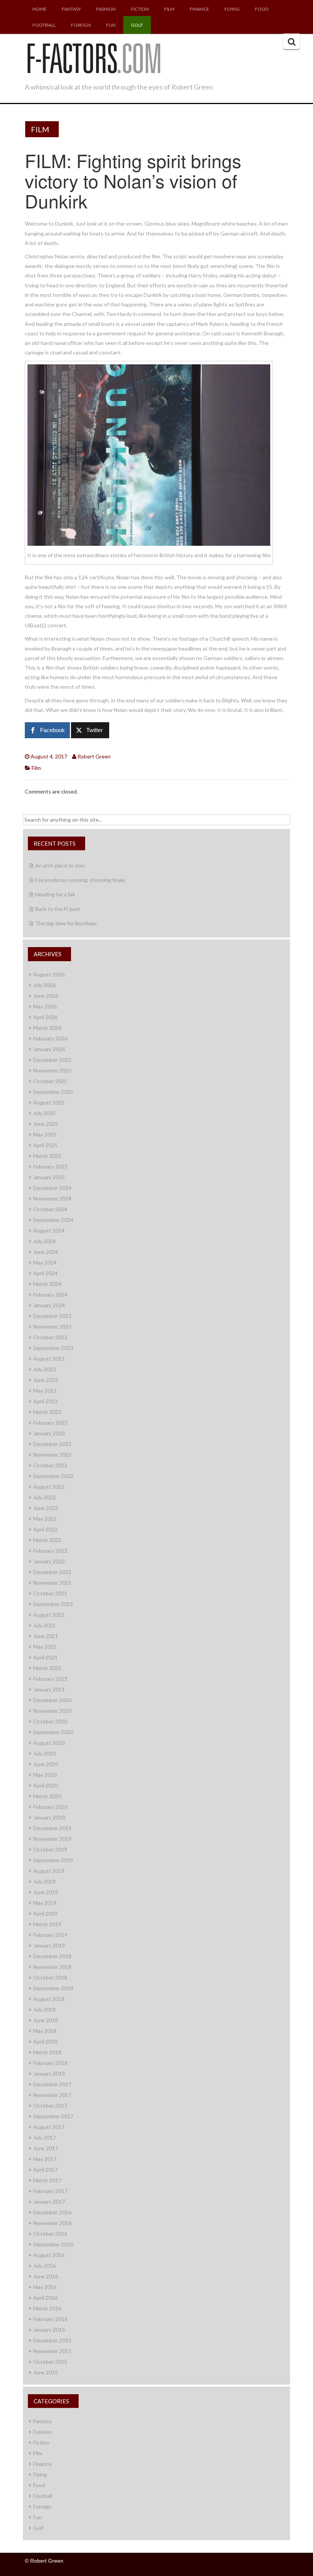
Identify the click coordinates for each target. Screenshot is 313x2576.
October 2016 (50, 2234)
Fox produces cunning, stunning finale (80, 880)
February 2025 (50, 1166)
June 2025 (46, 1124)
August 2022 (49, 1487)
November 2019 (52, 1839)
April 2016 (45, 2298)
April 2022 (45, 1529)
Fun (111, 25)
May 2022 (45, 1519)
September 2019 (53, 1860)
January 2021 (49, 1689)
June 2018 (46, 2020)
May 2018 (45, 2031)
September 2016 (53, 2244)
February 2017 (50, 2191)
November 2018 (52, 1967)
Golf (137, 25)
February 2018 (50, 2063)
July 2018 (44, 2009)
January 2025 (49, 1177)
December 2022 (52, 1444)
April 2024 (45, 1273)
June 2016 (46, 2276)
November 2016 (52, 2223)
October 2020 (50, 1721)
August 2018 (49, 1999)
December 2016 (52, 2212)
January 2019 (49, 1945)
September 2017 (53, 2116)
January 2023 (49, 1433)
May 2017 (45, 2159)
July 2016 (44, 2266)
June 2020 (46, 1764)
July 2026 (44, 985)
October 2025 (50, 1081)
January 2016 (49, 2330)
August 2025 (49, 1102)
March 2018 (47, 2052)
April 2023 (45, 1401)
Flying (232, 9)
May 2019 (45, 1903)
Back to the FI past (58, 909)
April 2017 (45, 2170)
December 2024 (52, 1188)
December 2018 (52, 1956)
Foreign (81, 25)
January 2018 (49, 2073)
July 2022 (44, 1497)
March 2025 (47, 1156)
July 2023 (44, 1369)
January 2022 (49, 1561)
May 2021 (45, 1647)
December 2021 (52, 1572)
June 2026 (46, 996)
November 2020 (52, 1711)
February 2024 (50, 1294)
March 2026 (47, 1028)
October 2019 (50, 1849)
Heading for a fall (55, 894)
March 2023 (47, 1412)
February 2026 (50, 1038)
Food (262, 9)
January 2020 (49, 1817)
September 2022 (53, 1476)
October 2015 (50, 2362)
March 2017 (47, 2180)
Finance (199, 9)
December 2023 (52, 1316)
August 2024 (49, 1230)
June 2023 (46, 1380)
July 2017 (44, 2138)
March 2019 (47, 1924)
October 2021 (50, 1593)
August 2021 (49, 1615)
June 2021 (46, 1636)
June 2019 (46, 1892)
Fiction (140, 9)
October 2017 (50, 2106)
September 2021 (53, 1604)
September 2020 (53, 1732)
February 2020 (50, 1807)
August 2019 (49, 1871)
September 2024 (53, 1220)
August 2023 (49, 1359)
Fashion (106, 9)
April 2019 (45, 1913)
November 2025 (52, 1070)
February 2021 (50, 1679)
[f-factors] (94, 57)
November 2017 (52, 2095)
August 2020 (49, 1743)
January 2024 (49, 1305)
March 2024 (47, 1284)
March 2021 (47, 1668)
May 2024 (45, 1262)
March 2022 (47, 1540)
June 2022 (46, 1508)
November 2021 (52, 1583)
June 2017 (46, 2148)
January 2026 (49, 1049)
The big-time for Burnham (66, 923)
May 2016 (45, 2287)
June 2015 (46, 2372)
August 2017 (49, 2127)
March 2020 (47, 1796)
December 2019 (52, 1828)
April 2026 (45, 1017)
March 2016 (47, 2308)
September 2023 (53, 1348)
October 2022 (50, 1465)
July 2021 (44, 1625)
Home (40, 9)
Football (44, 25)
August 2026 (49, 974)
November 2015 (52, 2351)
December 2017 (52, 2084)
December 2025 (52, 1060)
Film (169, 9)
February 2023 (50, 1423)
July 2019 (44, 1881)
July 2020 (44, 1753)
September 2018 (53, 1988)
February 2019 (50, 1935)
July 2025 (44, 1113)
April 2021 (45, 1657)
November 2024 (52, 1198)
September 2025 (53, 1092)
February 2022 (50, 1551)
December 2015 (52, 2340)
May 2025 (45, 1134)
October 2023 (50, 1337)
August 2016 (49, 2255)
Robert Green (94, 756)
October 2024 (50, 1209)
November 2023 (52, 1326)
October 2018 (50, 1977)
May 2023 (45, 1391)
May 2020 (45, 1775)
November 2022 (52, 1455)
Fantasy (71, 9)
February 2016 (50, 2319)
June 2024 (46, 1252)
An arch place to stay (60, 865)
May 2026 (45, 1006)
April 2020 (45, 1785)
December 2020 (52, 1700)
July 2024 (44, 1241)
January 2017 (49, 2202)
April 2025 (45, 1145)
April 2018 (45, 2041)
